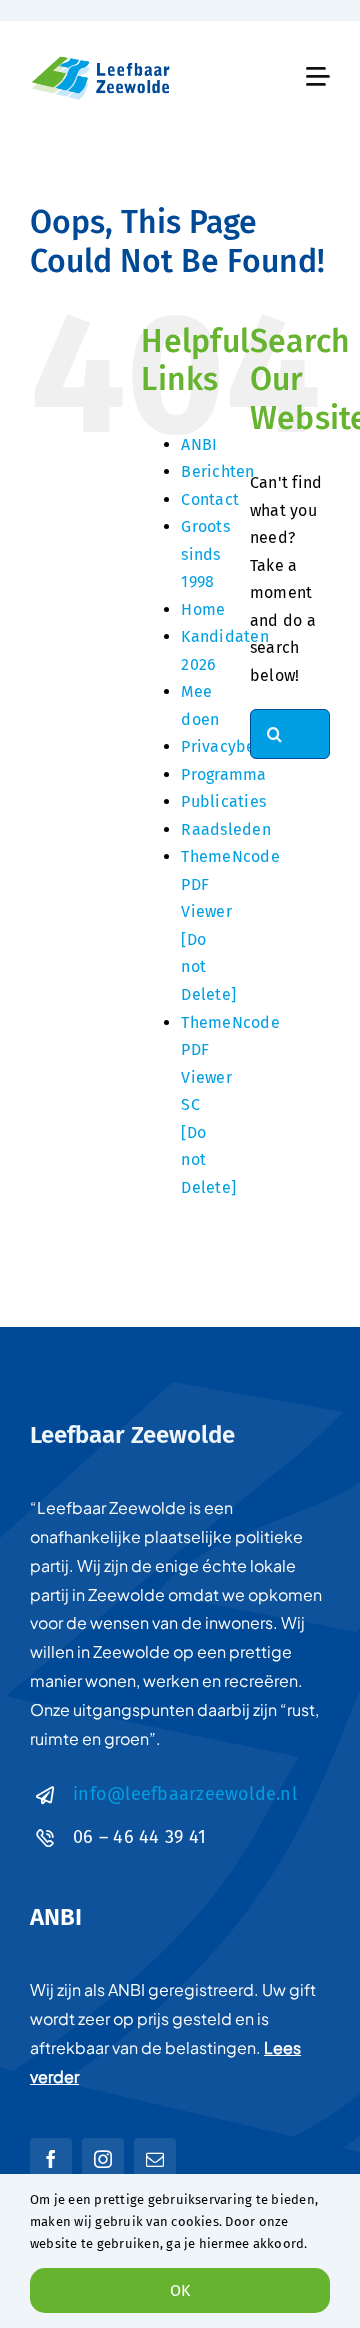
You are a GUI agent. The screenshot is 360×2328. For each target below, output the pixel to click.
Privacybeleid (233, 746)
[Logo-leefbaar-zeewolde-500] (102, 58)
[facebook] (51, 2159)
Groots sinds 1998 (205, 554)
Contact (210, 499)
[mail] (155, 2159)
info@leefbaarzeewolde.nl (185, 1794)
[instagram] (103, 2159)
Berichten (217, 471)
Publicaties (223, 801)
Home (203, 609)
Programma (223, 774)
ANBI (199, 444)
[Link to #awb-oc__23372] (318, 77)
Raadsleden (225, 829)
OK (180, 2290)
